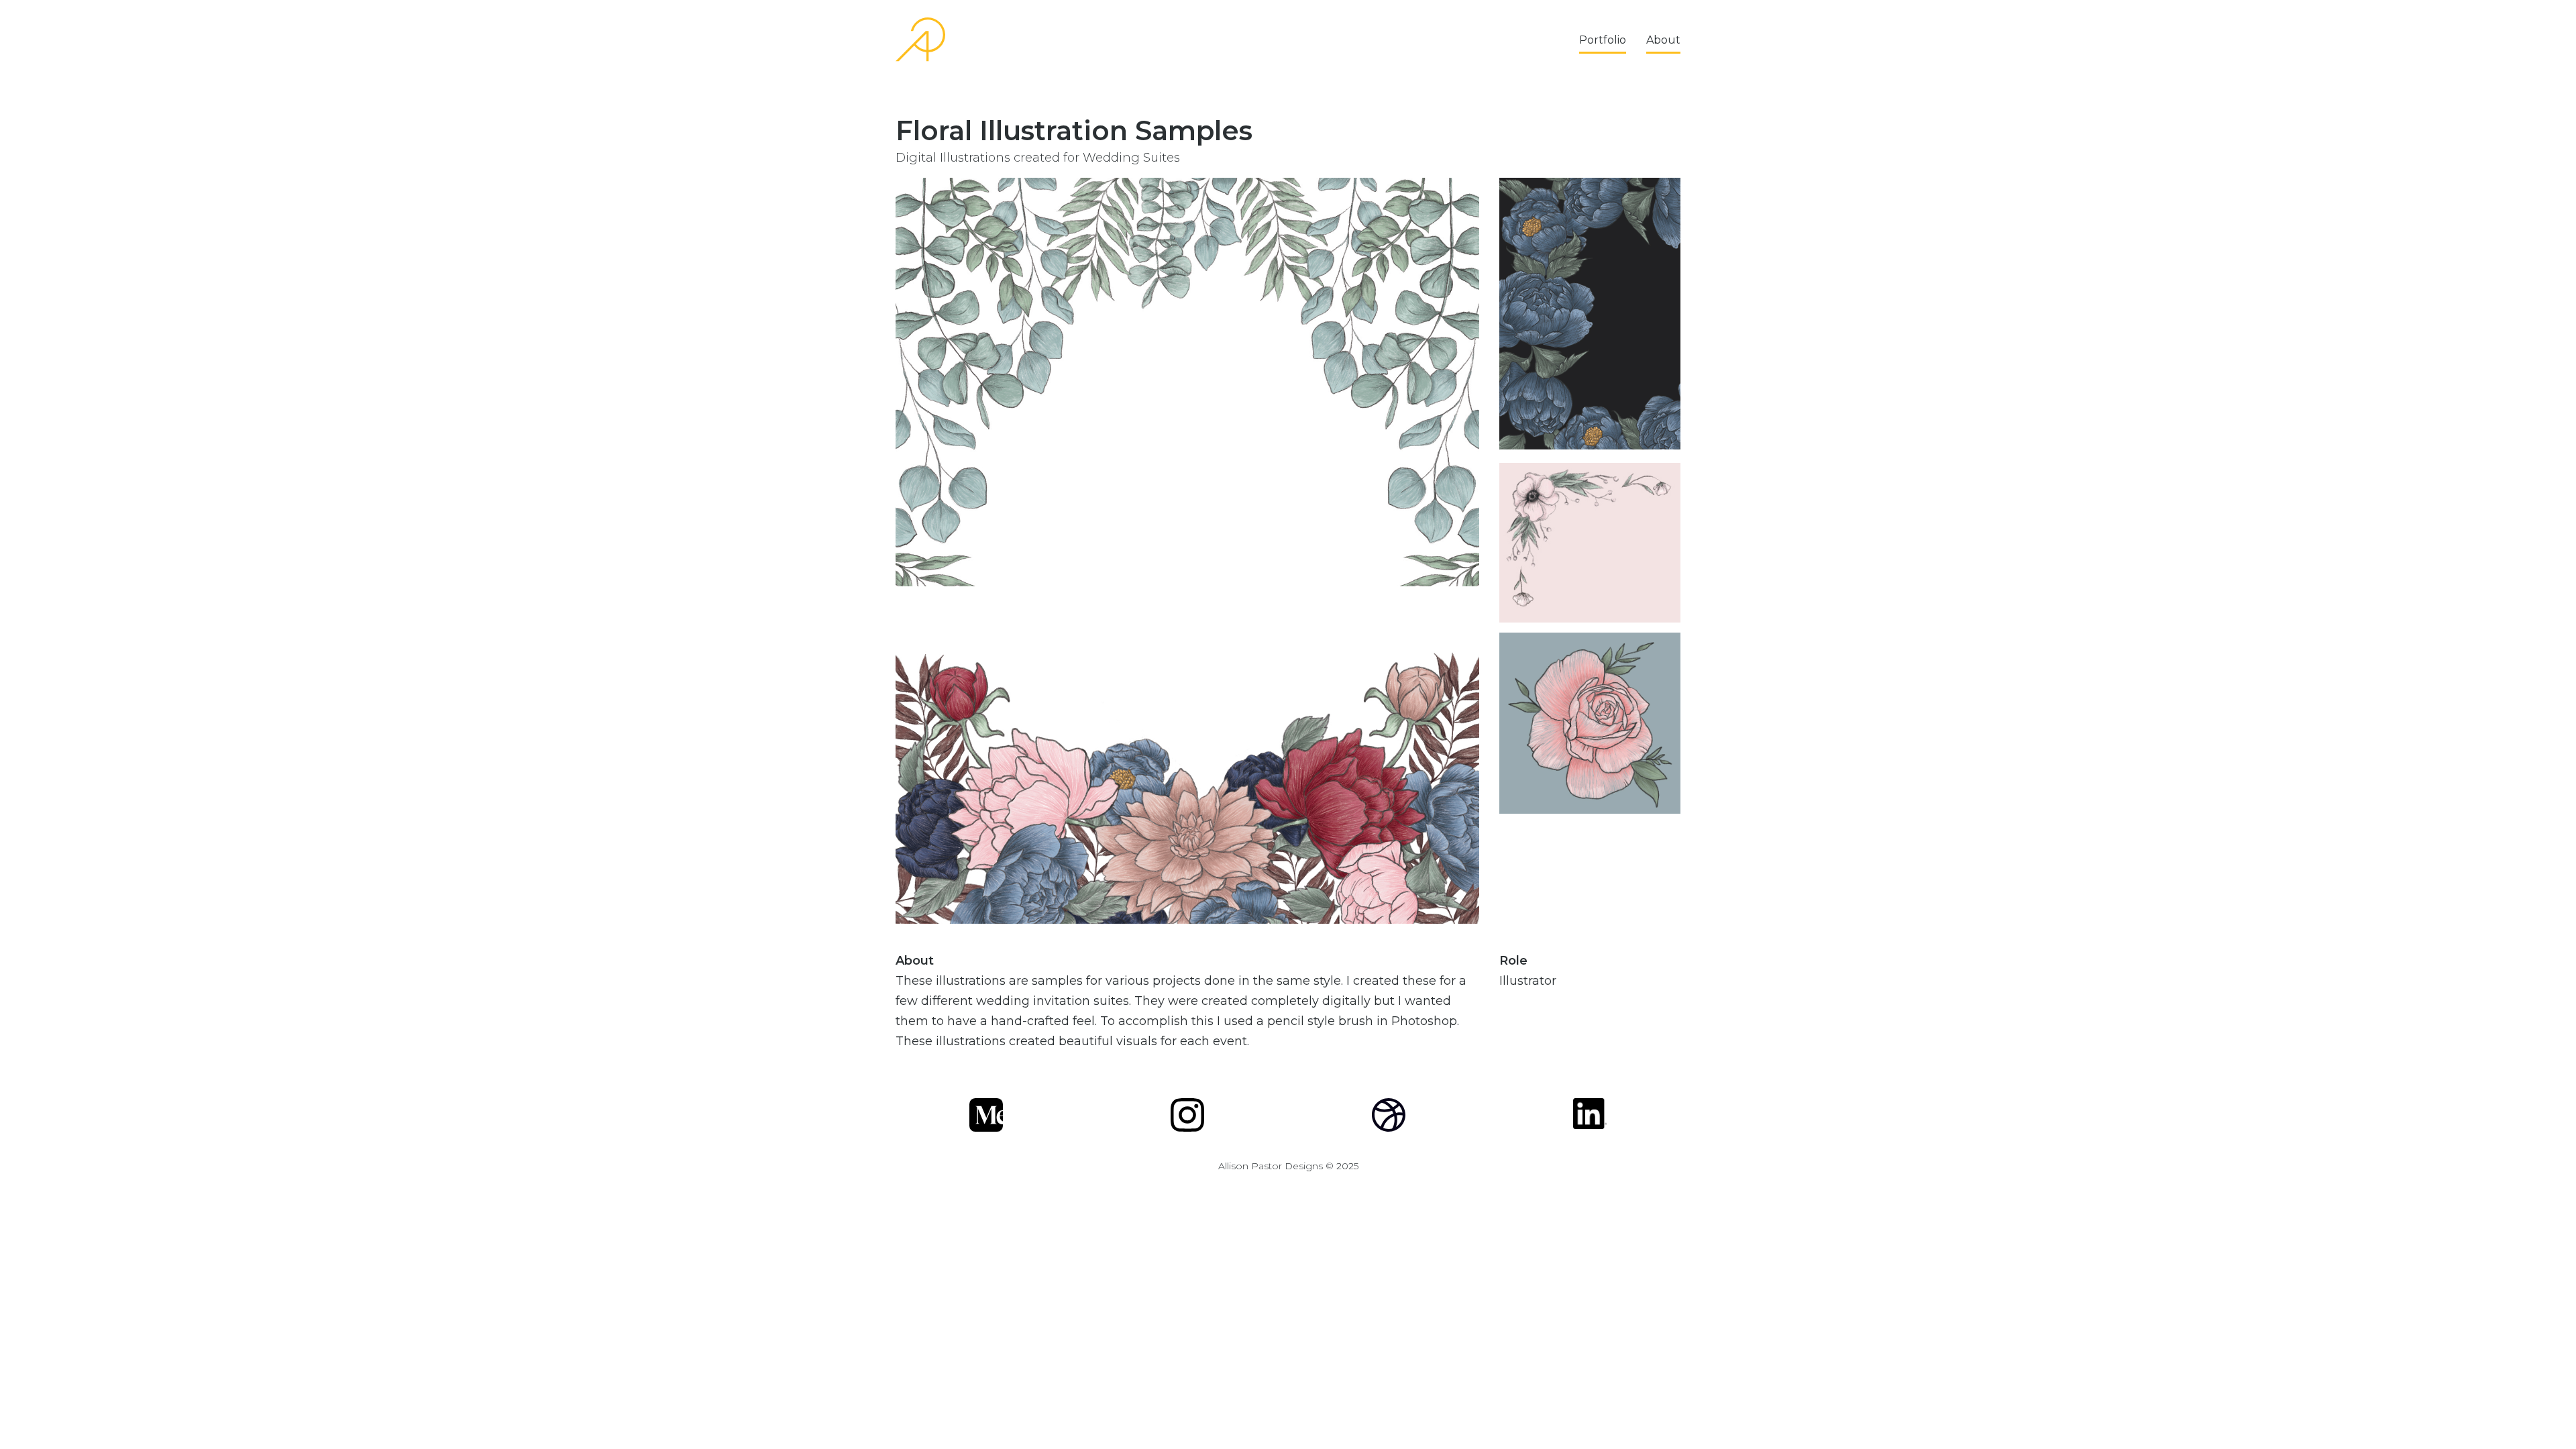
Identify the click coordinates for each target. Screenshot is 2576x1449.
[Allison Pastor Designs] (920, 40)
